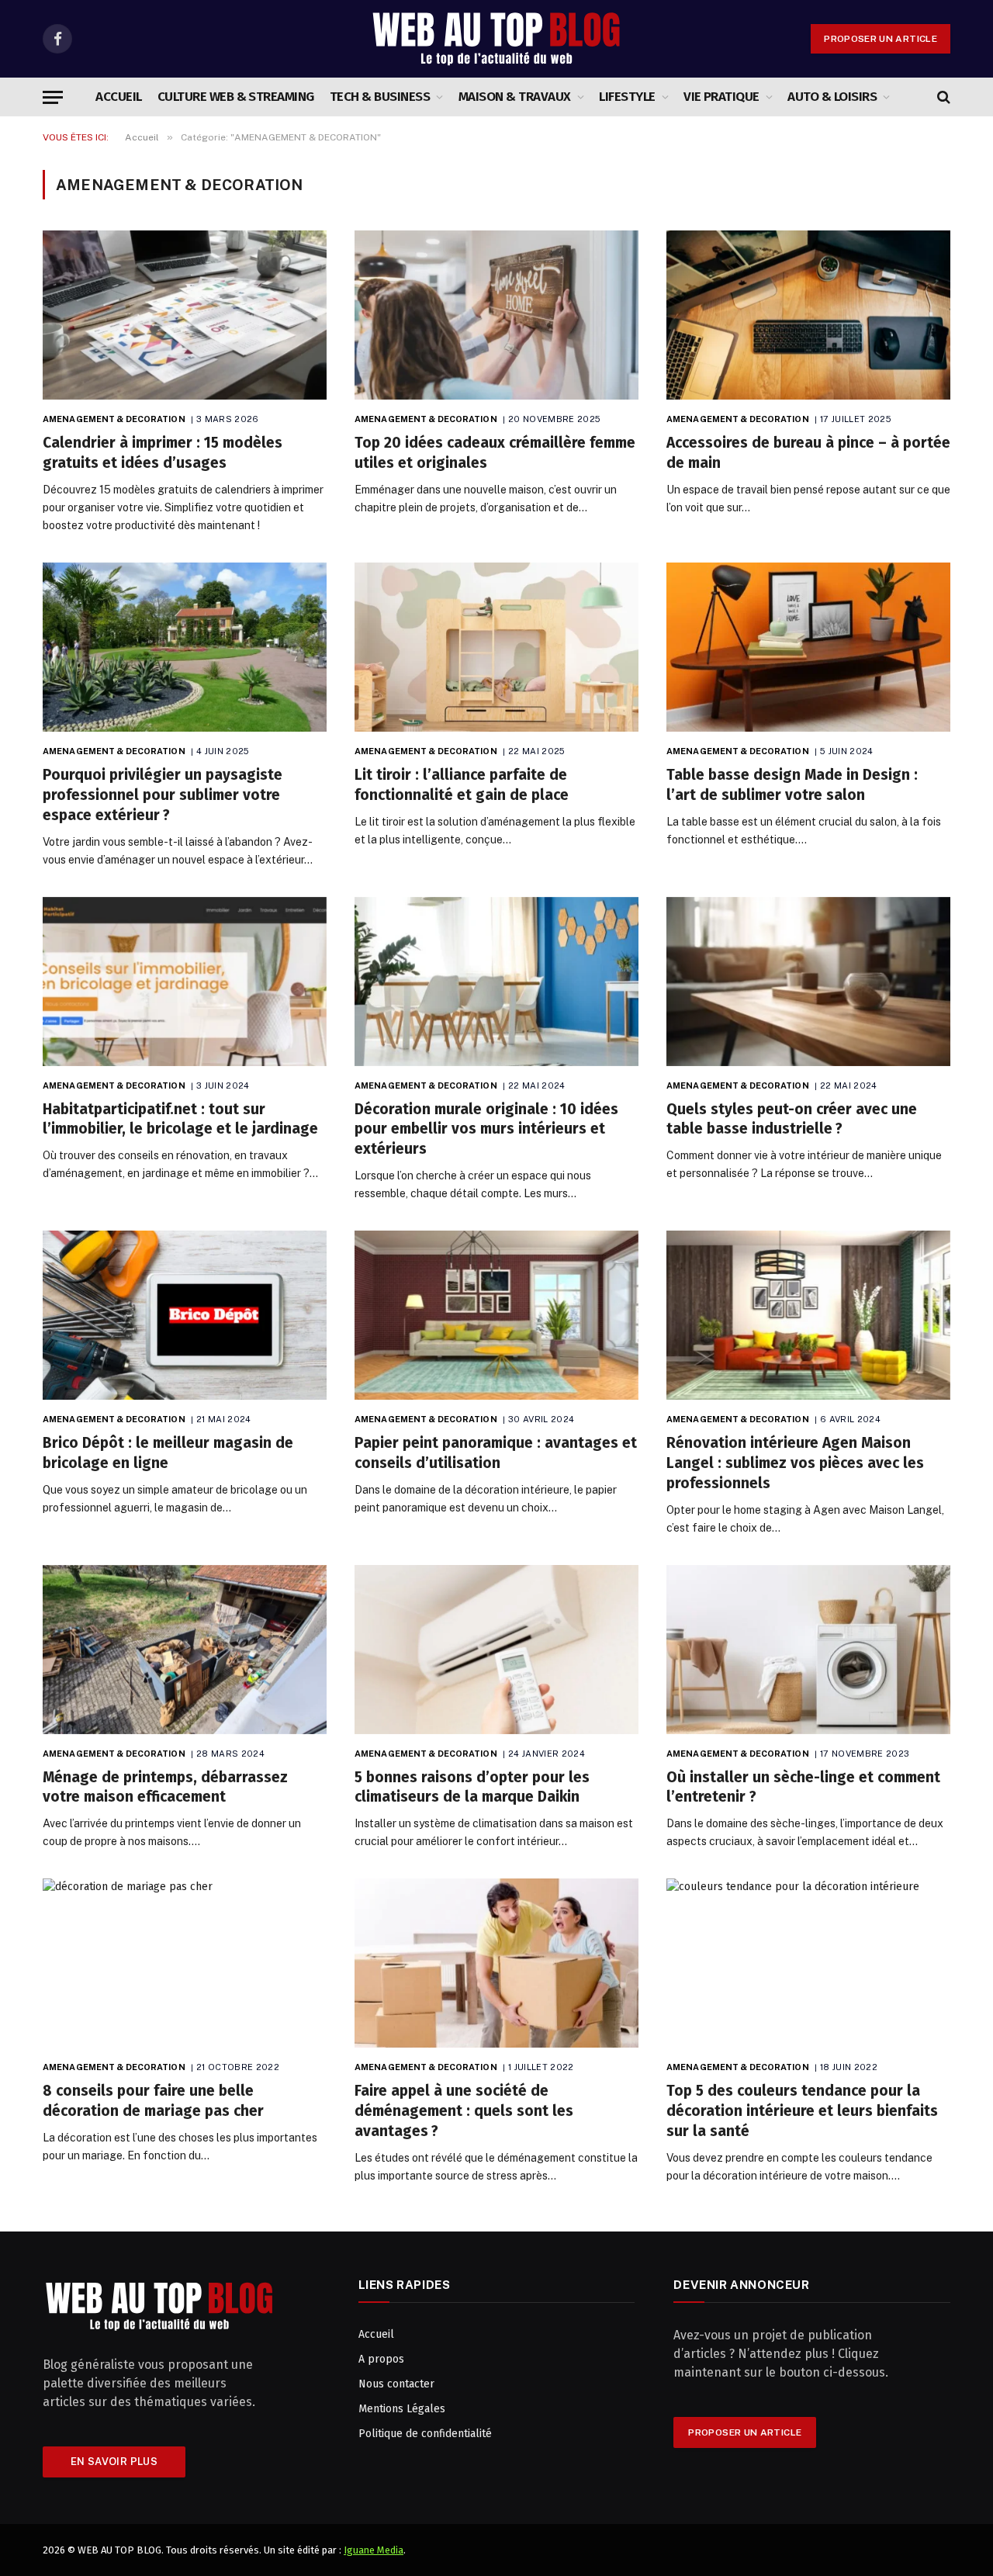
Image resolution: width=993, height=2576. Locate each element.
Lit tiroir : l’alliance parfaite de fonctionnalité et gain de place (462, 785)
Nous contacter (396, 2384)
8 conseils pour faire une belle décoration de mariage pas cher (153, 2101)
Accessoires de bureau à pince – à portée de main (808, 453)
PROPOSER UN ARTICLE (881, 39)
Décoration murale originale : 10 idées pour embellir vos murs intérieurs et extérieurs (486, 1129)
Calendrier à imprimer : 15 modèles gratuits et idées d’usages (163, 453)
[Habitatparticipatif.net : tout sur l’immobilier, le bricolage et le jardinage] (185, 982)
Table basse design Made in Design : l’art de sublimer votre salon (792, 785)
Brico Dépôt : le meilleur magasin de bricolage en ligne (168, 1453)
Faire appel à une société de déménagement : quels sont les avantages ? (464, 2111)
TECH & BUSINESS (380, 97)
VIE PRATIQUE (721, 97)
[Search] (942, 97)
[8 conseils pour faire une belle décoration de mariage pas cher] (185, 1963)
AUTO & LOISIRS (832, 97)
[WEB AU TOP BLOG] (496, 39)
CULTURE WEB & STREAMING (236, 97)
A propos (381, 2359)
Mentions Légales (402, 2409)
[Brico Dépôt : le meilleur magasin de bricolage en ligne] (185, 1315)
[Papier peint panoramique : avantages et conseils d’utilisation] (496, 1315)
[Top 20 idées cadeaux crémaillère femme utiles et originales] (496, 315)
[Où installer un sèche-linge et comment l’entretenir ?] (808, 1650)
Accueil (118, 97)
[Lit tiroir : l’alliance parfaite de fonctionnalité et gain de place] (496, 647)
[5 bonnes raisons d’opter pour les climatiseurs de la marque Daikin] (496, 1650)
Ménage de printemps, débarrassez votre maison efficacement (165, 1787)
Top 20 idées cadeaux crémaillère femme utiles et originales (495, 453)
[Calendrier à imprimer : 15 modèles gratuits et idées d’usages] (185, 315)
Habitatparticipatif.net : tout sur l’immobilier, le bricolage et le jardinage (180, 1119)
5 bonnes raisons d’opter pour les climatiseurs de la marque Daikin (472, 1787)
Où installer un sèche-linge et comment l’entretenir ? (803, 1787)
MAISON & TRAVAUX (515, 97)
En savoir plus (114, 2462)
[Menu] (53, 97)
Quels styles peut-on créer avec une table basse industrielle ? (792, 1119)
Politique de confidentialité (425, 2434)
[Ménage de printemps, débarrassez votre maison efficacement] (185, 1650)
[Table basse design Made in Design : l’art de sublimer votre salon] (808, 647)
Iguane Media (374, 2550)
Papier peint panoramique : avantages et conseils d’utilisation (496, 1453)
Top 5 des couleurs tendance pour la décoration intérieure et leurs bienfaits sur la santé (802, 2111)
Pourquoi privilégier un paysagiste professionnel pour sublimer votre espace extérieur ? (163, 795)
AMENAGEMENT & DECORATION (114, 419)
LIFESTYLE (627, 97)
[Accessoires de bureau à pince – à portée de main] (808, 315)
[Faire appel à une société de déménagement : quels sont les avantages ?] (496, 1963)
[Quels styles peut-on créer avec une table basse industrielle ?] (808, 982)
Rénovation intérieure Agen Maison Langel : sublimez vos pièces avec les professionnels (795, 1463)
